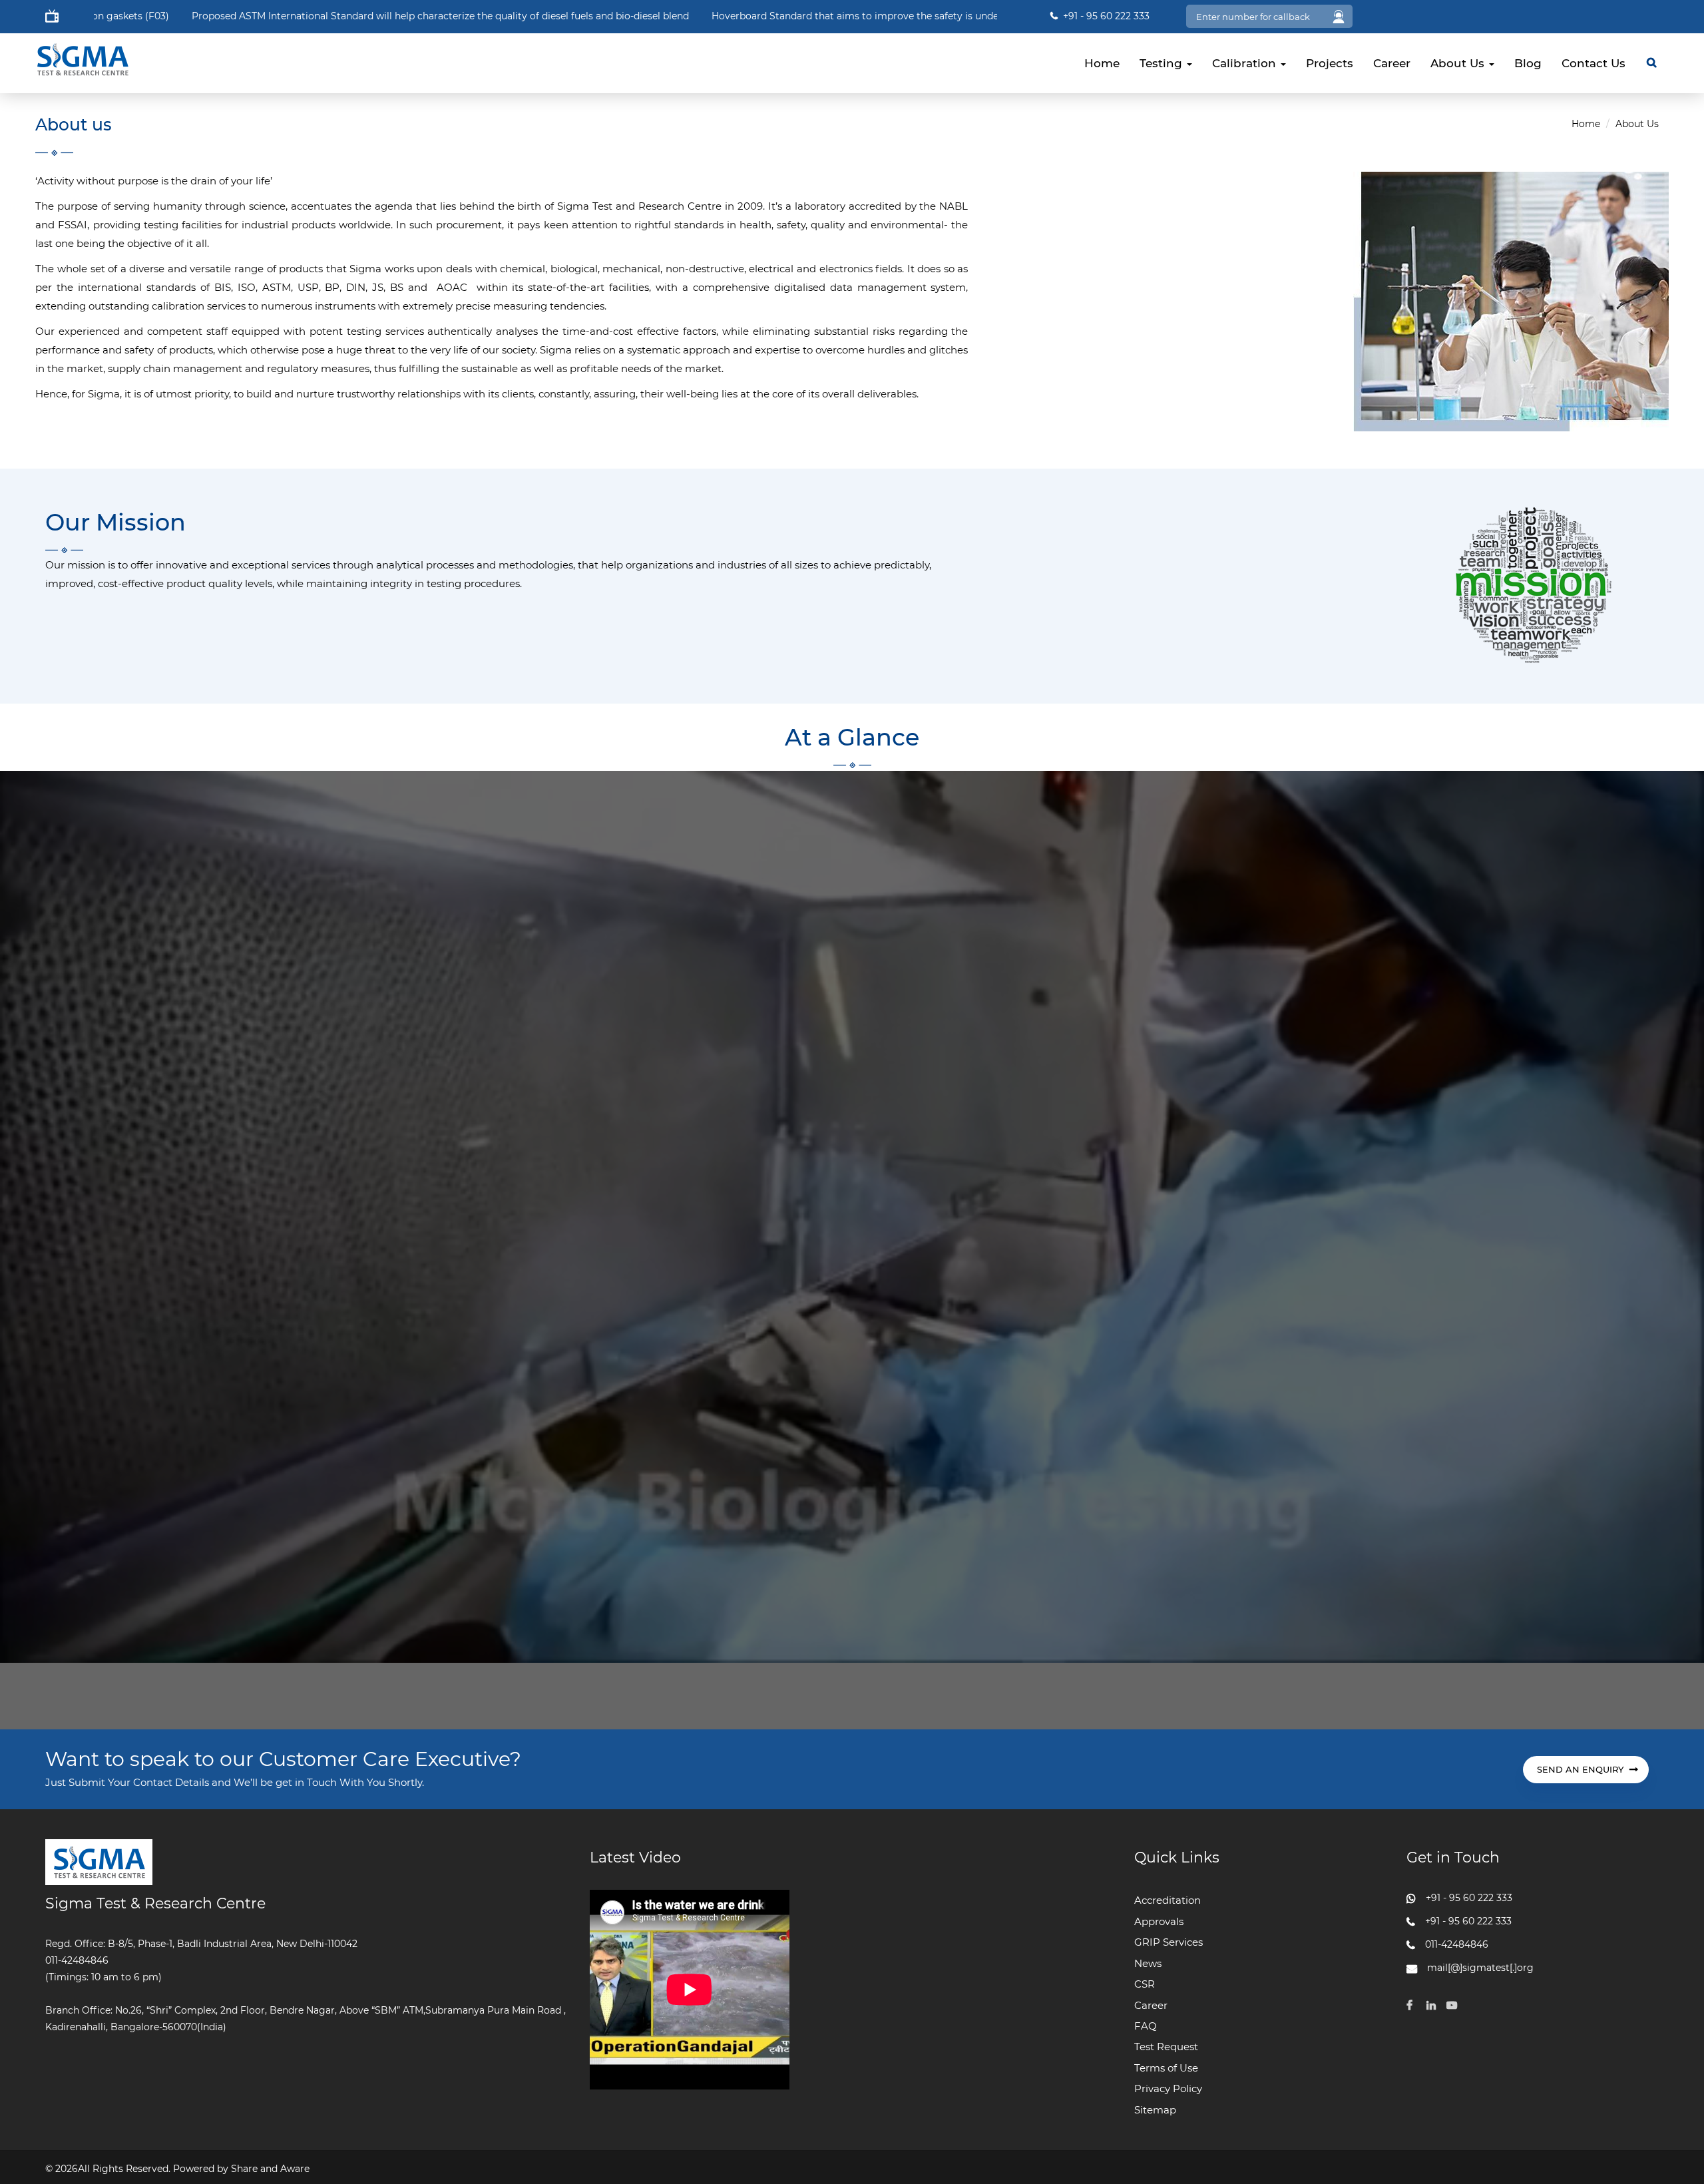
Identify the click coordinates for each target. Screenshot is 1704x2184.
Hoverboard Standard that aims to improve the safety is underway (229, 16)
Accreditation (1168, 1900)
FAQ (1146, 2026)
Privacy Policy (1168, 2088)
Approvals (1159, 1921)
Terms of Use (1166, 2068)
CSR (1145, 1984)
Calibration (1246, 63)
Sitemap (1155, 2110)
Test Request (1166, 2047)
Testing (1163, 63)
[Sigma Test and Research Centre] (82, 49)
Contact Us (1594, 63)
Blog (1528, 63)
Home (1102, 63)
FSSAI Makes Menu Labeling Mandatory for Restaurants (566, 16)
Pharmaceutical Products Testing (796, 16)
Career (1392, 63)
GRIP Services (1169, 1942)
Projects (1330, 63)
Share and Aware (270, 2169)
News (1148, 1963)
